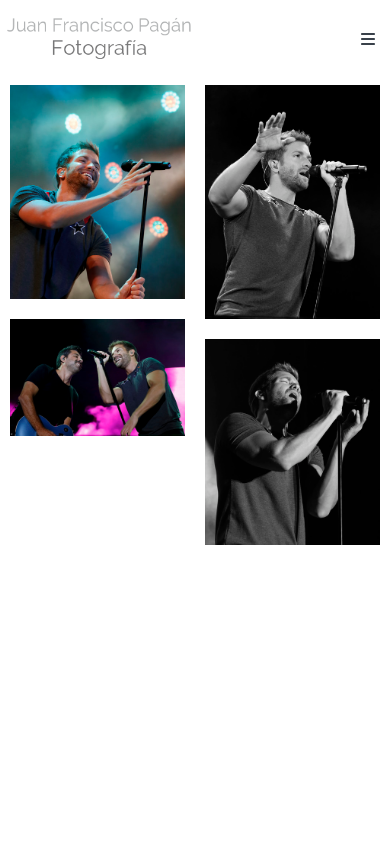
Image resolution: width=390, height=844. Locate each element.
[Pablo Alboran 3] (97, 377)
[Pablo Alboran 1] (97, 192)
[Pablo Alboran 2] (292, 202)
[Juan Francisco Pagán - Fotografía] (100, 37)
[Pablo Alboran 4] (292, 442)
